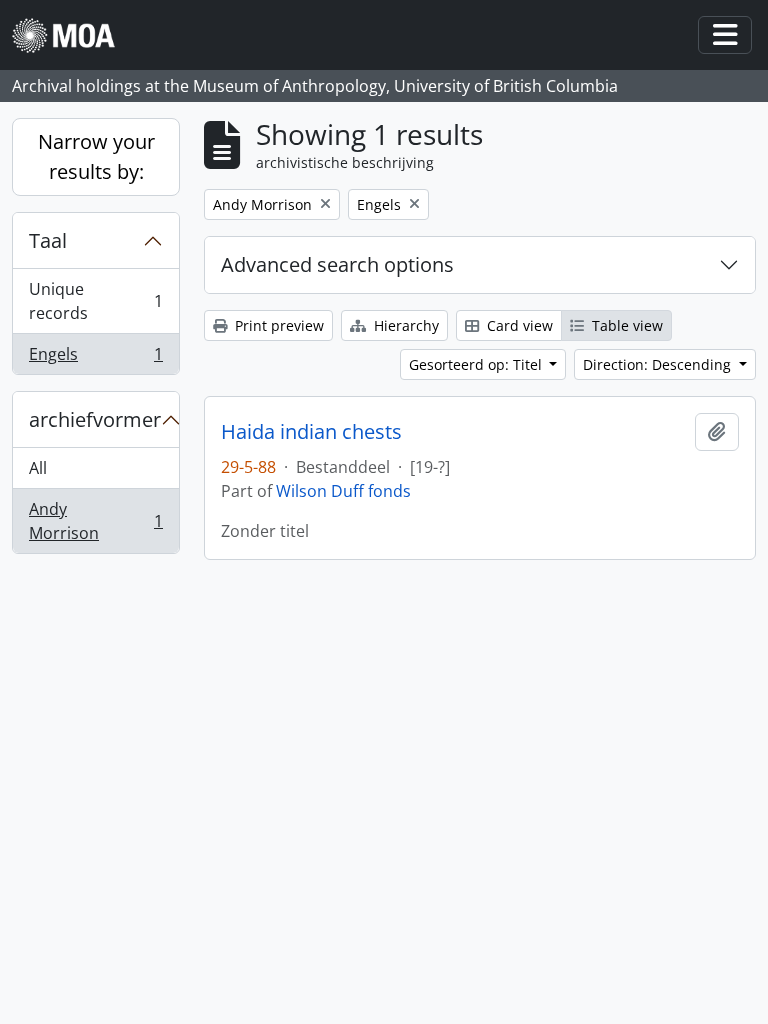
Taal (48, 240)
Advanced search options (337, 264)
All (38, 468)
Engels (95, 358)
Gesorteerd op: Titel (477, 364)
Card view (518, 325)
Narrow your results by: (96, 156)
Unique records (95, 301)
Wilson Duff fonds (343, 491)
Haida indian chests (311, 432)
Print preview (277, 325)
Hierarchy (404, 325)
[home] (71, 35)
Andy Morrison (95, 521)
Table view (625, 325)
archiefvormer (95, 419)
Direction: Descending (659, 364)
